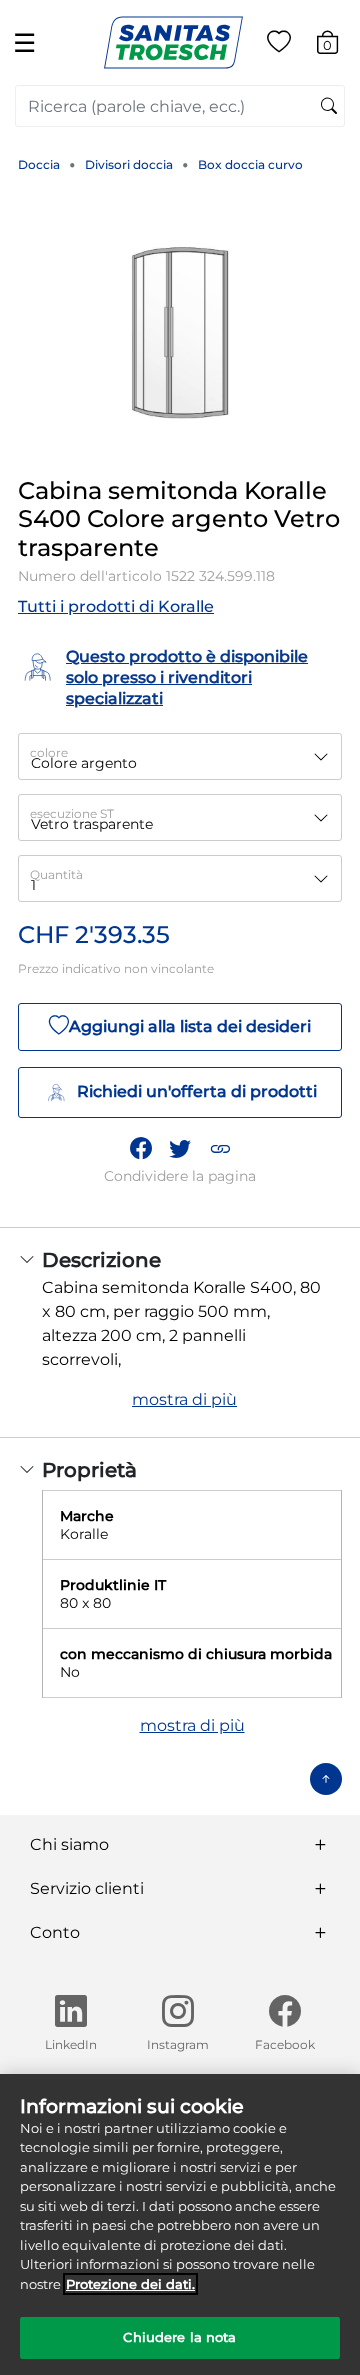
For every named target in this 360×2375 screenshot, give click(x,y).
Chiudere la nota (179, 2337)
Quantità (56, 874)
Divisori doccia (129, 164)
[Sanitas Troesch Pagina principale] (173, 41)
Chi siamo (69, 1844)
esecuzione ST (72, 813)
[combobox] (180, 106)
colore (49, 752)
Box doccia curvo (250, 164)
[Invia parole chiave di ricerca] (329, 107)
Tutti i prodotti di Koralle (116, 606)
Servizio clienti (87, 1888)
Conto (55, 1932)
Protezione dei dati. (130, 2284)
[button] (220, 1148)
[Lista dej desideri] (279, 45)
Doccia (39, 164)
